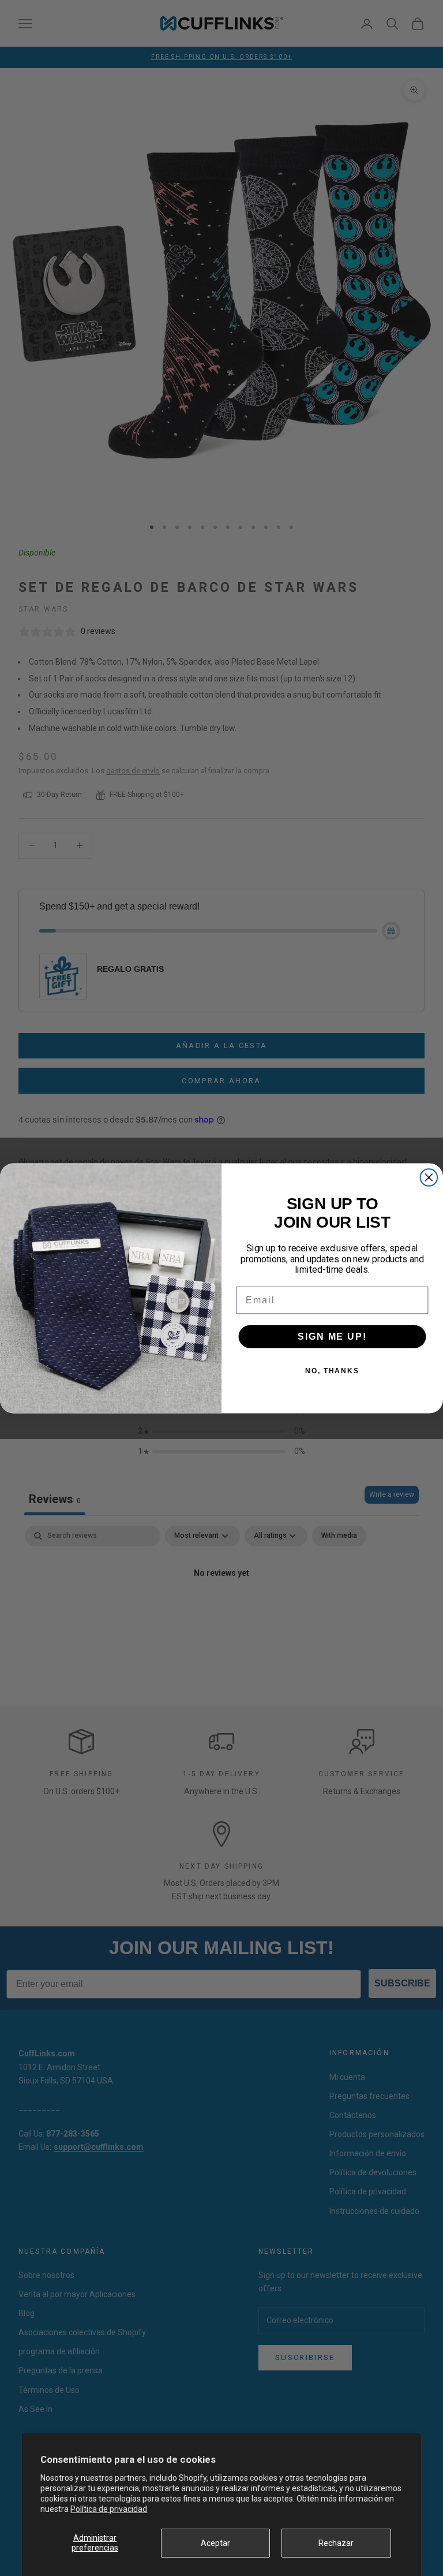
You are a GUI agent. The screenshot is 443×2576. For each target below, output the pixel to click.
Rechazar (336, 2543)
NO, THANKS (332, 1370)
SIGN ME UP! (332, 1336)
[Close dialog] (429, 1177)
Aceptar (215, 2543)
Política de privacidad (109, 2509)
